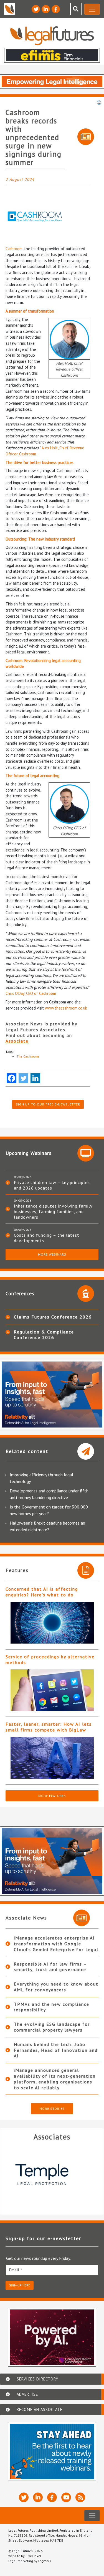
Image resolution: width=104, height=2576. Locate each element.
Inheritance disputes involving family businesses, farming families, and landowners (53, 1211)
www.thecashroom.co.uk (66, 1008)
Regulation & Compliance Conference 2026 (44, 1335)
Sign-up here (20, 2285)
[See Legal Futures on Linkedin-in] (46, 9)
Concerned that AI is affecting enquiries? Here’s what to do (42, 1592)
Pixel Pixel (33, 2556)
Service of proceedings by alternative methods (50, 1660)
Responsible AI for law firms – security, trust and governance (50, 1967)
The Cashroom (28, 1056)
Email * (16, 2270)
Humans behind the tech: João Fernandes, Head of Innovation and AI (56, 2050)
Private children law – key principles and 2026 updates (52, 1185)
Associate (17, 1041)
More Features (52, 1796)
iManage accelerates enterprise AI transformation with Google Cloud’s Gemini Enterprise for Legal (56, 1944)
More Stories (52, 2109)
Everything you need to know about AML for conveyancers (56, 1987)
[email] (52, 2270)
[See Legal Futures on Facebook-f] (56, 9)
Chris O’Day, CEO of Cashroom (31, 993)
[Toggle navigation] (92, 9)
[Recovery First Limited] (52, 2174)
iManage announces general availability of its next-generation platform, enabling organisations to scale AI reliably (55, 2079)
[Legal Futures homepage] (52, 36)
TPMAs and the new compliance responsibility (52, 2007)
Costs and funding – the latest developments (47, 1238)
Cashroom (14, 249)
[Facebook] (12, 1078)
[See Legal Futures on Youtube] (66, 2497)
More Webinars (52, 1254)
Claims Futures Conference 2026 (53, 1317)
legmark (45, 2561)
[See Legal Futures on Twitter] (36, 9)
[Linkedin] (35, 1078)
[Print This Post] (99, 102)
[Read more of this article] (52, 1623)
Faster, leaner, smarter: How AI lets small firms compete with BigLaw (49, 1727)
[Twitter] (23, 1078)
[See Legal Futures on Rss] (80, 2497)
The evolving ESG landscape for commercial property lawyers (52, 2027)
